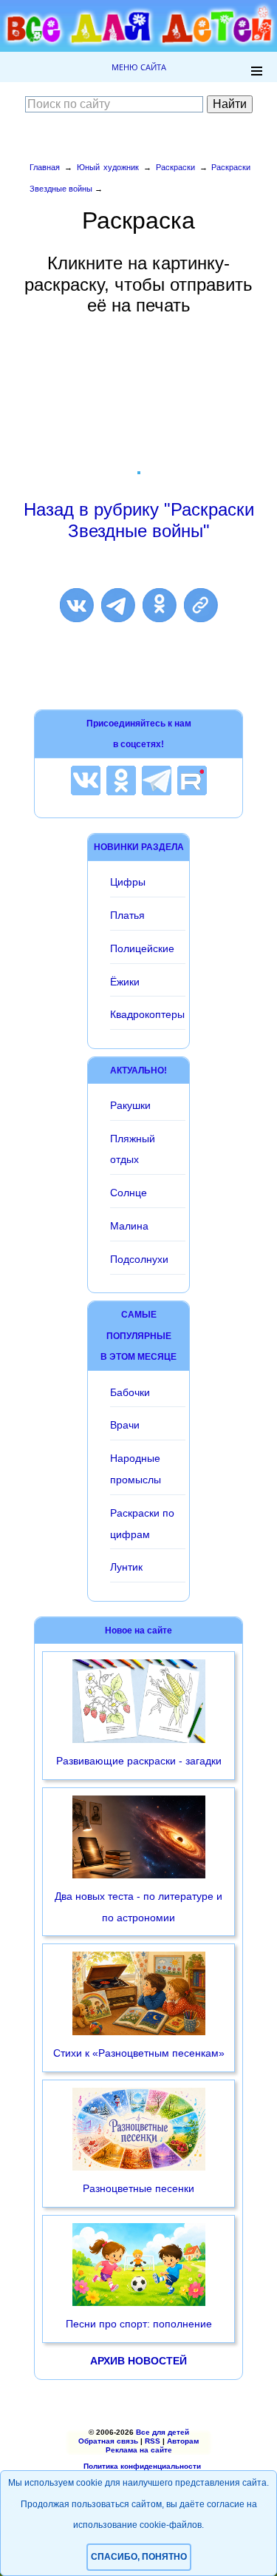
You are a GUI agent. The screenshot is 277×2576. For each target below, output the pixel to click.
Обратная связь (108, 2441)
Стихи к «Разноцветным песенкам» (139, 2053)
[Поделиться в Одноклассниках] (160, 605)
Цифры (128, 882)
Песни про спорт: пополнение (139, 2324)
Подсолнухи (139, 1259)
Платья (127, 915)
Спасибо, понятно (139, 2557)
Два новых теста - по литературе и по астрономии (138, 1907)
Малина (129, 1226)
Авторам (183, 2441)
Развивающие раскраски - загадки (139, 1761)
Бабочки (130, 1392)
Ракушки (130, 1105)
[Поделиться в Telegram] (118, 605)
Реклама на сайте (139, 2450)
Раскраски (175, 167)
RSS (153, 2441)
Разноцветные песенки (138, 2188)
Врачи (125, 1425)
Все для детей (163, 2432)
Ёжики (125, 982)
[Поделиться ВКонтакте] (77, 605)
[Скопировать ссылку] (201, 605)
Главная (45, 167)
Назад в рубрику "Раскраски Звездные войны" (139, 520)
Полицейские (142, 948)
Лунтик (126, 1567)
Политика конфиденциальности (142, 2466)
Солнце (129, 1193)
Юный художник (108, 167)
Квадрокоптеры (147, 1014)
